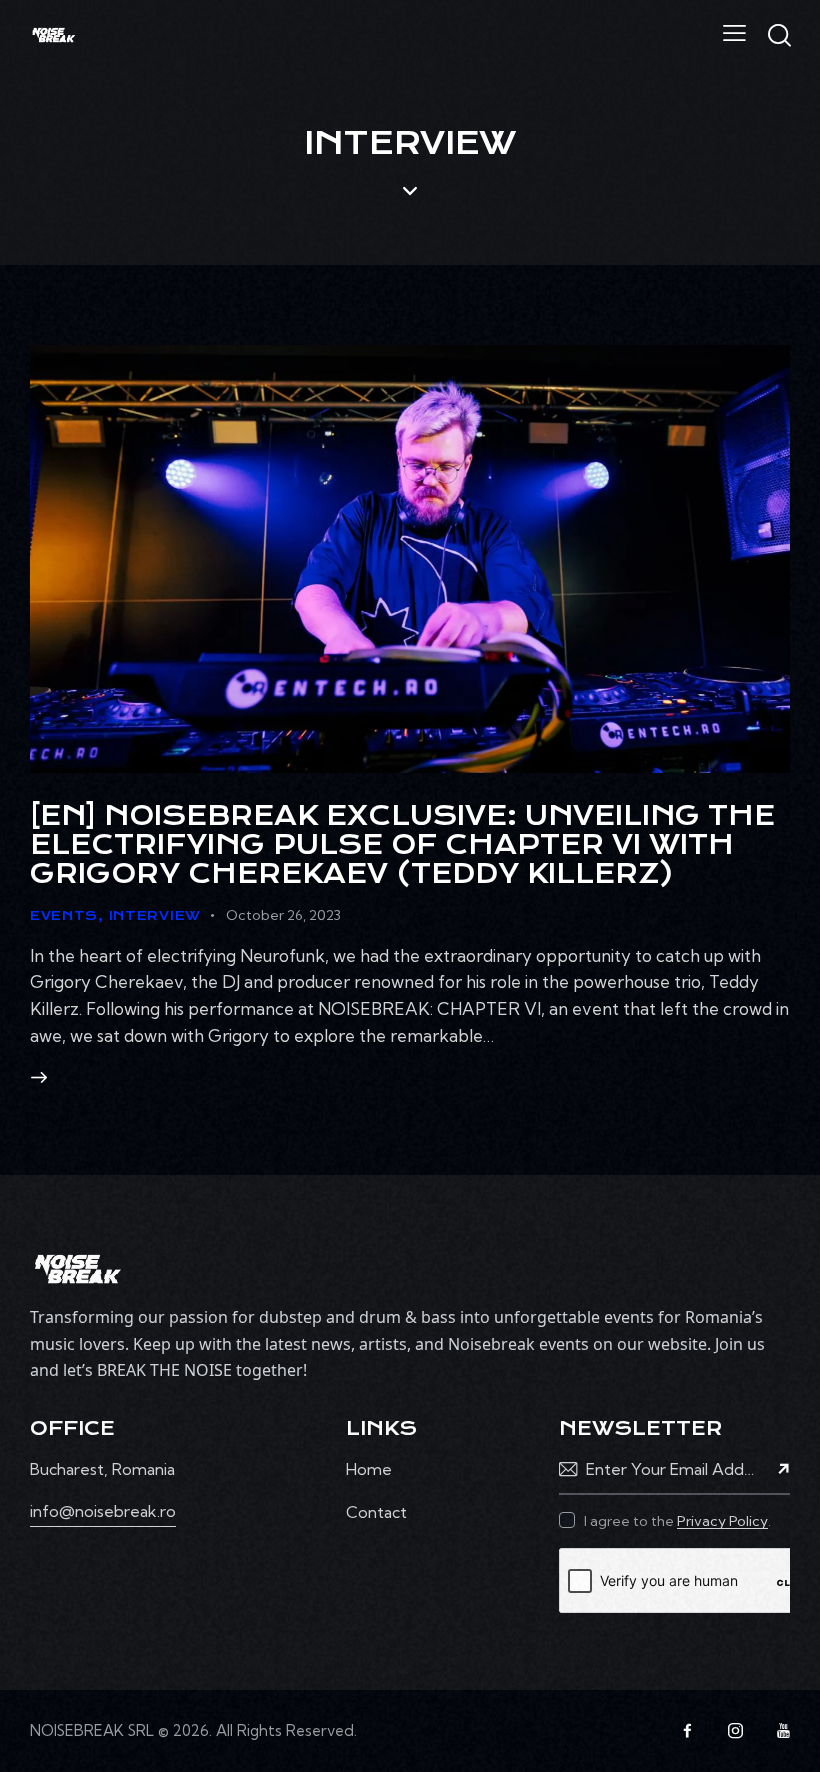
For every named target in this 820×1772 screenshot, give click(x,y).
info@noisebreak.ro (103, 1511)
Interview (155, 915)
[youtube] (783, 1731)
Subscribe (775, 1469)
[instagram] (735, 1731)
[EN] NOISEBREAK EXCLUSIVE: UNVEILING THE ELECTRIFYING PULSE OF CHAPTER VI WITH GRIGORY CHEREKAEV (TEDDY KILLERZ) (402, 844)
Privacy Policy (722, 1521)
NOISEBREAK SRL (92, 1730)
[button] (734, 32)
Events (64, 915)
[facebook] (687, 1731)
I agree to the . (677, 1521)
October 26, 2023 (283, 915)
